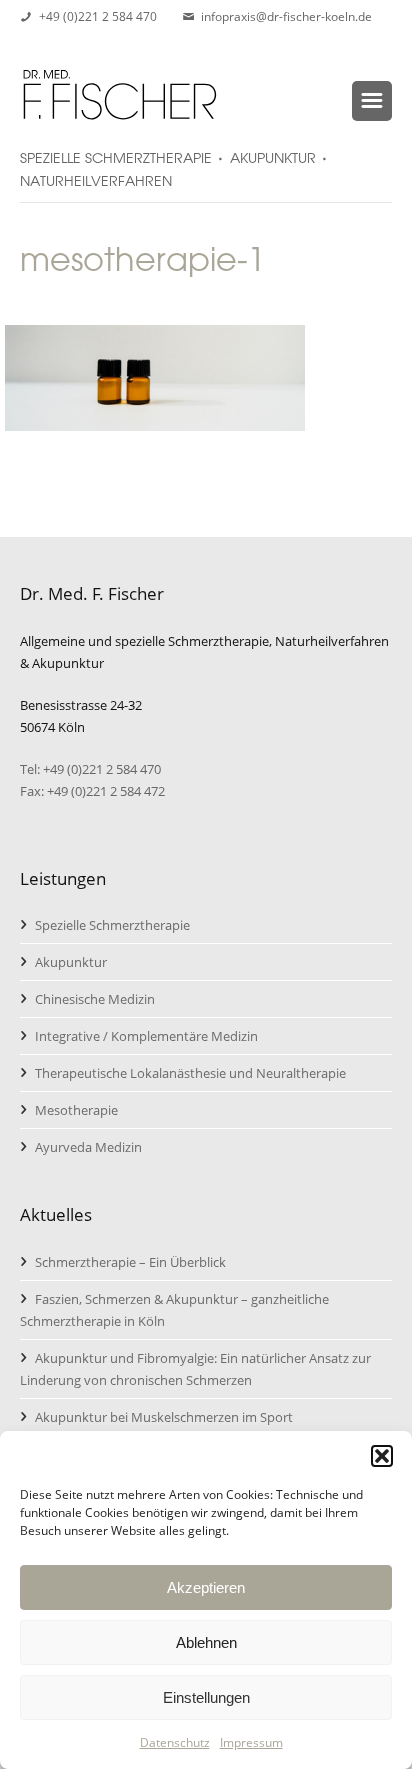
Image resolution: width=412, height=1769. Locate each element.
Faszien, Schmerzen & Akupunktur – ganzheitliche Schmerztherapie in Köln (174, 1310)
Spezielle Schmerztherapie (112, 925)
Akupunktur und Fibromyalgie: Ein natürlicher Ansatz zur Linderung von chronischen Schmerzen (195, 1369)
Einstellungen (206, 1697)
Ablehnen (206, 1642)
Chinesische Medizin (95, 999)
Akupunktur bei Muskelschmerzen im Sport (164, 1417)
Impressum (251, 1742)
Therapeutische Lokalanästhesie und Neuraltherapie (190, 1073)
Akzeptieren (206, 1587)
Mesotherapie (76, 1110)
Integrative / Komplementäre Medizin (146, 1036)
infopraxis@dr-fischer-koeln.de (286, 16)
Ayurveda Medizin (88, 1147)
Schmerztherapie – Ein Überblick (130, 1262)
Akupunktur (71, 962)
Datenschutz (175, 1742)
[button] (382, 1456)
